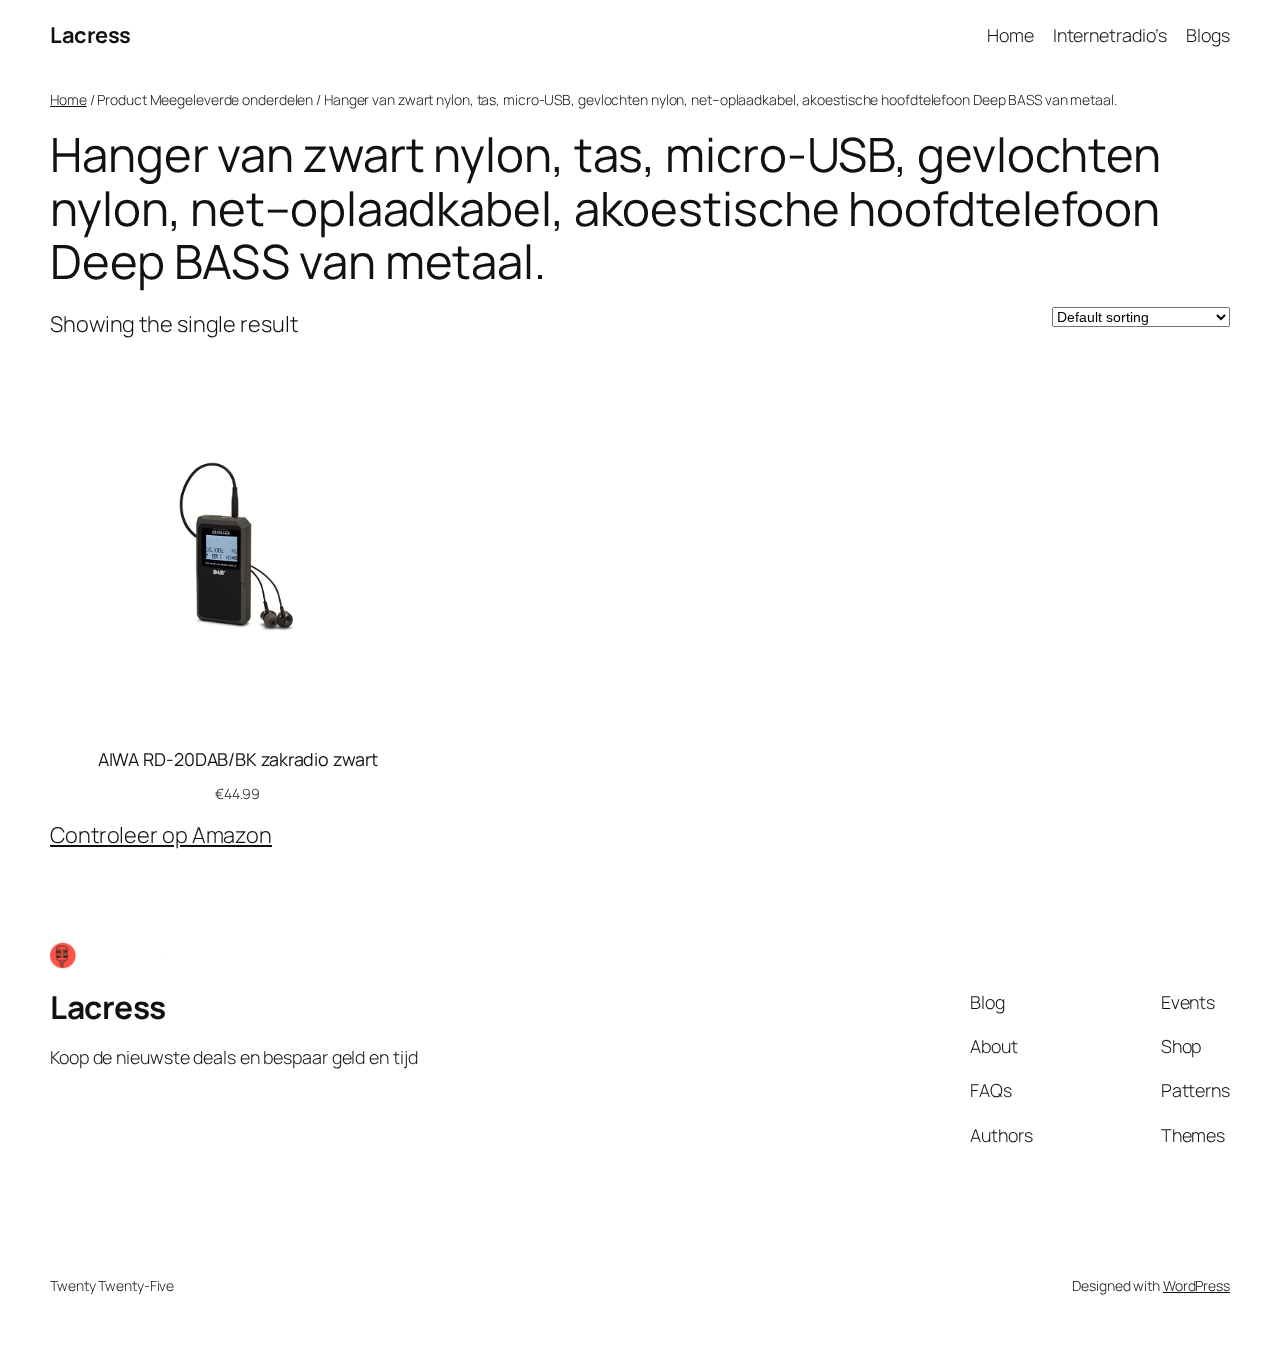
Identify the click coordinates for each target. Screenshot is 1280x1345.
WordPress (1196, 1285)
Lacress (90, 35)
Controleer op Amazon (161, 835)
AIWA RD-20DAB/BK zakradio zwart (238, 759)
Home (68, 99)
